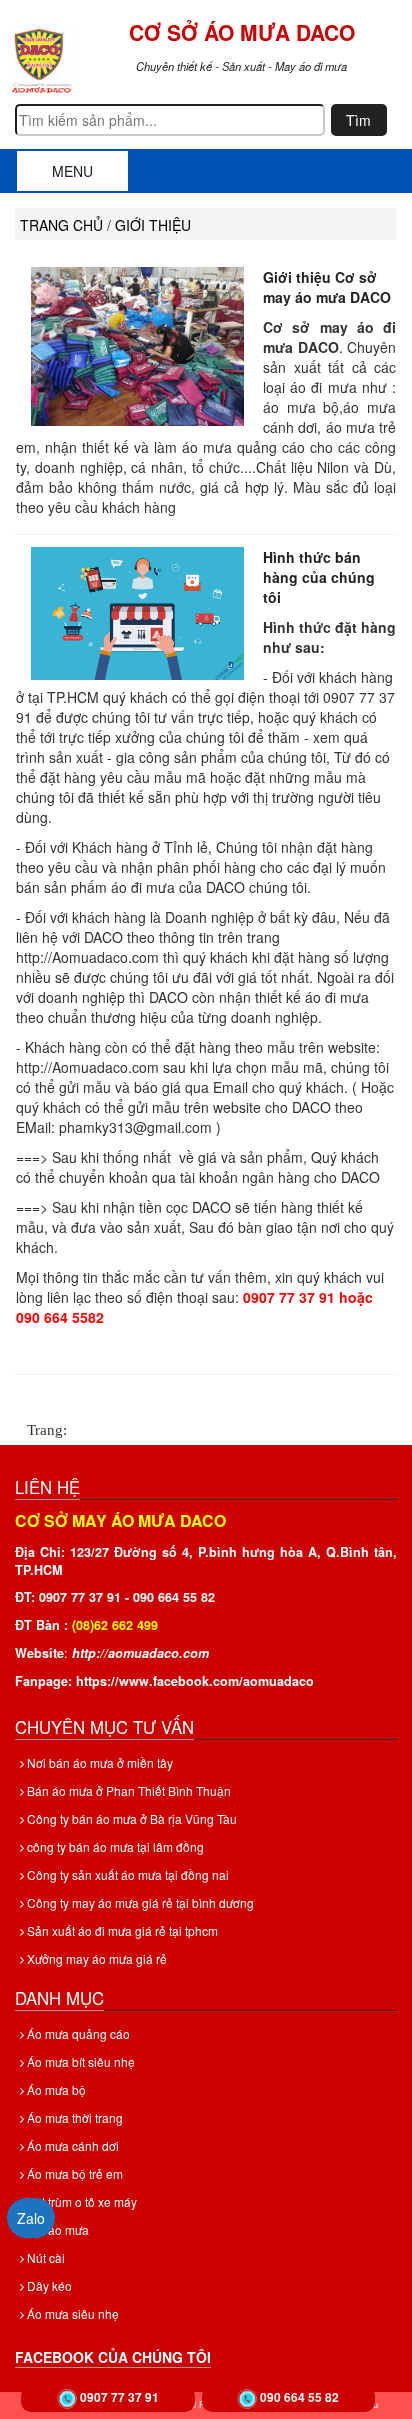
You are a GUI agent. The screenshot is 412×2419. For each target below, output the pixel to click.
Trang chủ (61, 225)
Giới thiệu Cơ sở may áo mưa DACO (327, 287)
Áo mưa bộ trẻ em (73, 2173)
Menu (72, 171)
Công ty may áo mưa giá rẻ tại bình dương (139, 1902)
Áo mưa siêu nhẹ (71, 2313)
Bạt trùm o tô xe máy (80, 2201)
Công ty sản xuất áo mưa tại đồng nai (126, 1874)
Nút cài (44, 2257)
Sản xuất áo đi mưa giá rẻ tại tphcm (121, 1930)
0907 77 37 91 (119, 2397)
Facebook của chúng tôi (113, 2357)
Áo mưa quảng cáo (77, 2033)
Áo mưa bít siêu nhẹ (79, 2061)
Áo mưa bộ (55, 2089)
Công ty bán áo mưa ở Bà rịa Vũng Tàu (130, 1818)
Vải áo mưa (56, 2229)
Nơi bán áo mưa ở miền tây (98, 1762)
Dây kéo (48, 2285)
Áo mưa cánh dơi (71, 2145)
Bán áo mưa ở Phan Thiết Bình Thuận (127, 1790)
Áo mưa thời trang (73, 2117)
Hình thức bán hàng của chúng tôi (319, 577)
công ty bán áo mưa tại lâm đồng (114, 1846)
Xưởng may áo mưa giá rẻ (95, 1958)
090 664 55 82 (299, 2397)
